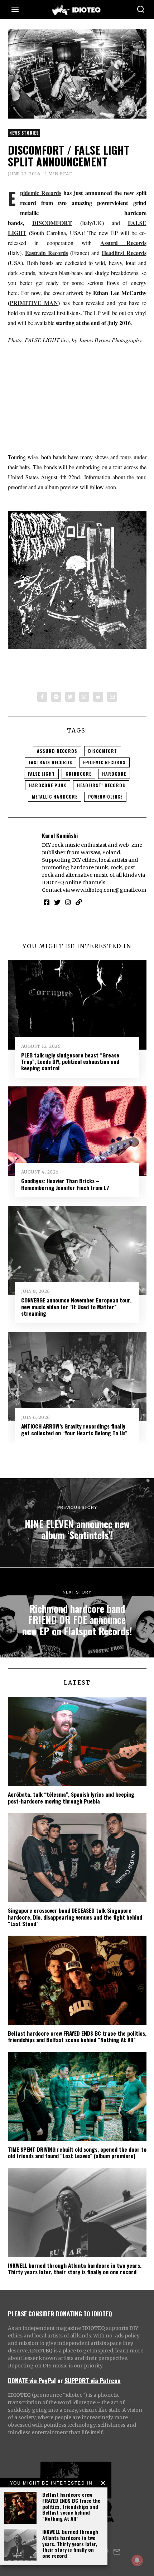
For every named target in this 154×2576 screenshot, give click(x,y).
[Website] (79, 902)
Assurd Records (123, 243)
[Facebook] (42, 697)
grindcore (78, 774)
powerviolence (105, 797)
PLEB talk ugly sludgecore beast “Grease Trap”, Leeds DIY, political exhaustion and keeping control (70, 1062)
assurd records (57, 751)
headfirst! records (101, 785)
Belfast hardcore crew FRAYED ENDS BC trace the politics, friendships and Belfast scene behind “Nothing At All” (71, 2506)
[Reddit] (98, 697)
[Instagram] (68, 902)
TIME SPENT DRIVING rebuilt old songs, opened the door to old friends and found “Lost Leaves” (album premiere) (77, 2152)
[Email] (112, 697)
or (60, 2380)
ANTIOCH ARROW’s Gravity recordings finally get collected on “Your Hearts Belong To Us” (74, 1429)
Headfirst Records (124, 253)
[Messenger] (56, 697)
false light (41, 774)
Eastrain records (50, 762)
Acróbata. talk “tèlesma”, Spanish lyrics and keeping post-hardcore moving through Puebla (71, 1797)
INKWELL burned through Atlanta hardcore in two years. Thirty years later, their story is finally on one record (70, 2544)
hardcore (114, 774)
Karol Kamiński (60, 835)
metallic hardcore (55, 797)
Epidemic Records (41, 193)
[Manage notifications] (137, 2560)
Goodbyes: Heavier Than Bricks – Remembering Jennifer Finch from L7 (65, 1184)
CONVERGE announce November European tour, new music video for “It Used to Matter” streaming (76, 1307)
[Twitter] (70, 697)
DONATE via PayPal (32, 2380)
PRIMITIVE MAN (34, 303)
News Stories (24, 133)
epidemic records (104, 762)
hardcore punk (48, 785)
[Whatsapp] (84, 697)
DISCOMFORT (52, 223)
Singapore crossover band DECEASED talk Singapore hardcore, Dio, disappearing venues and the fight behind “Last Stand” (75, 1917)
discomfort (103, 751)
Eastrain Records (47, 253)
